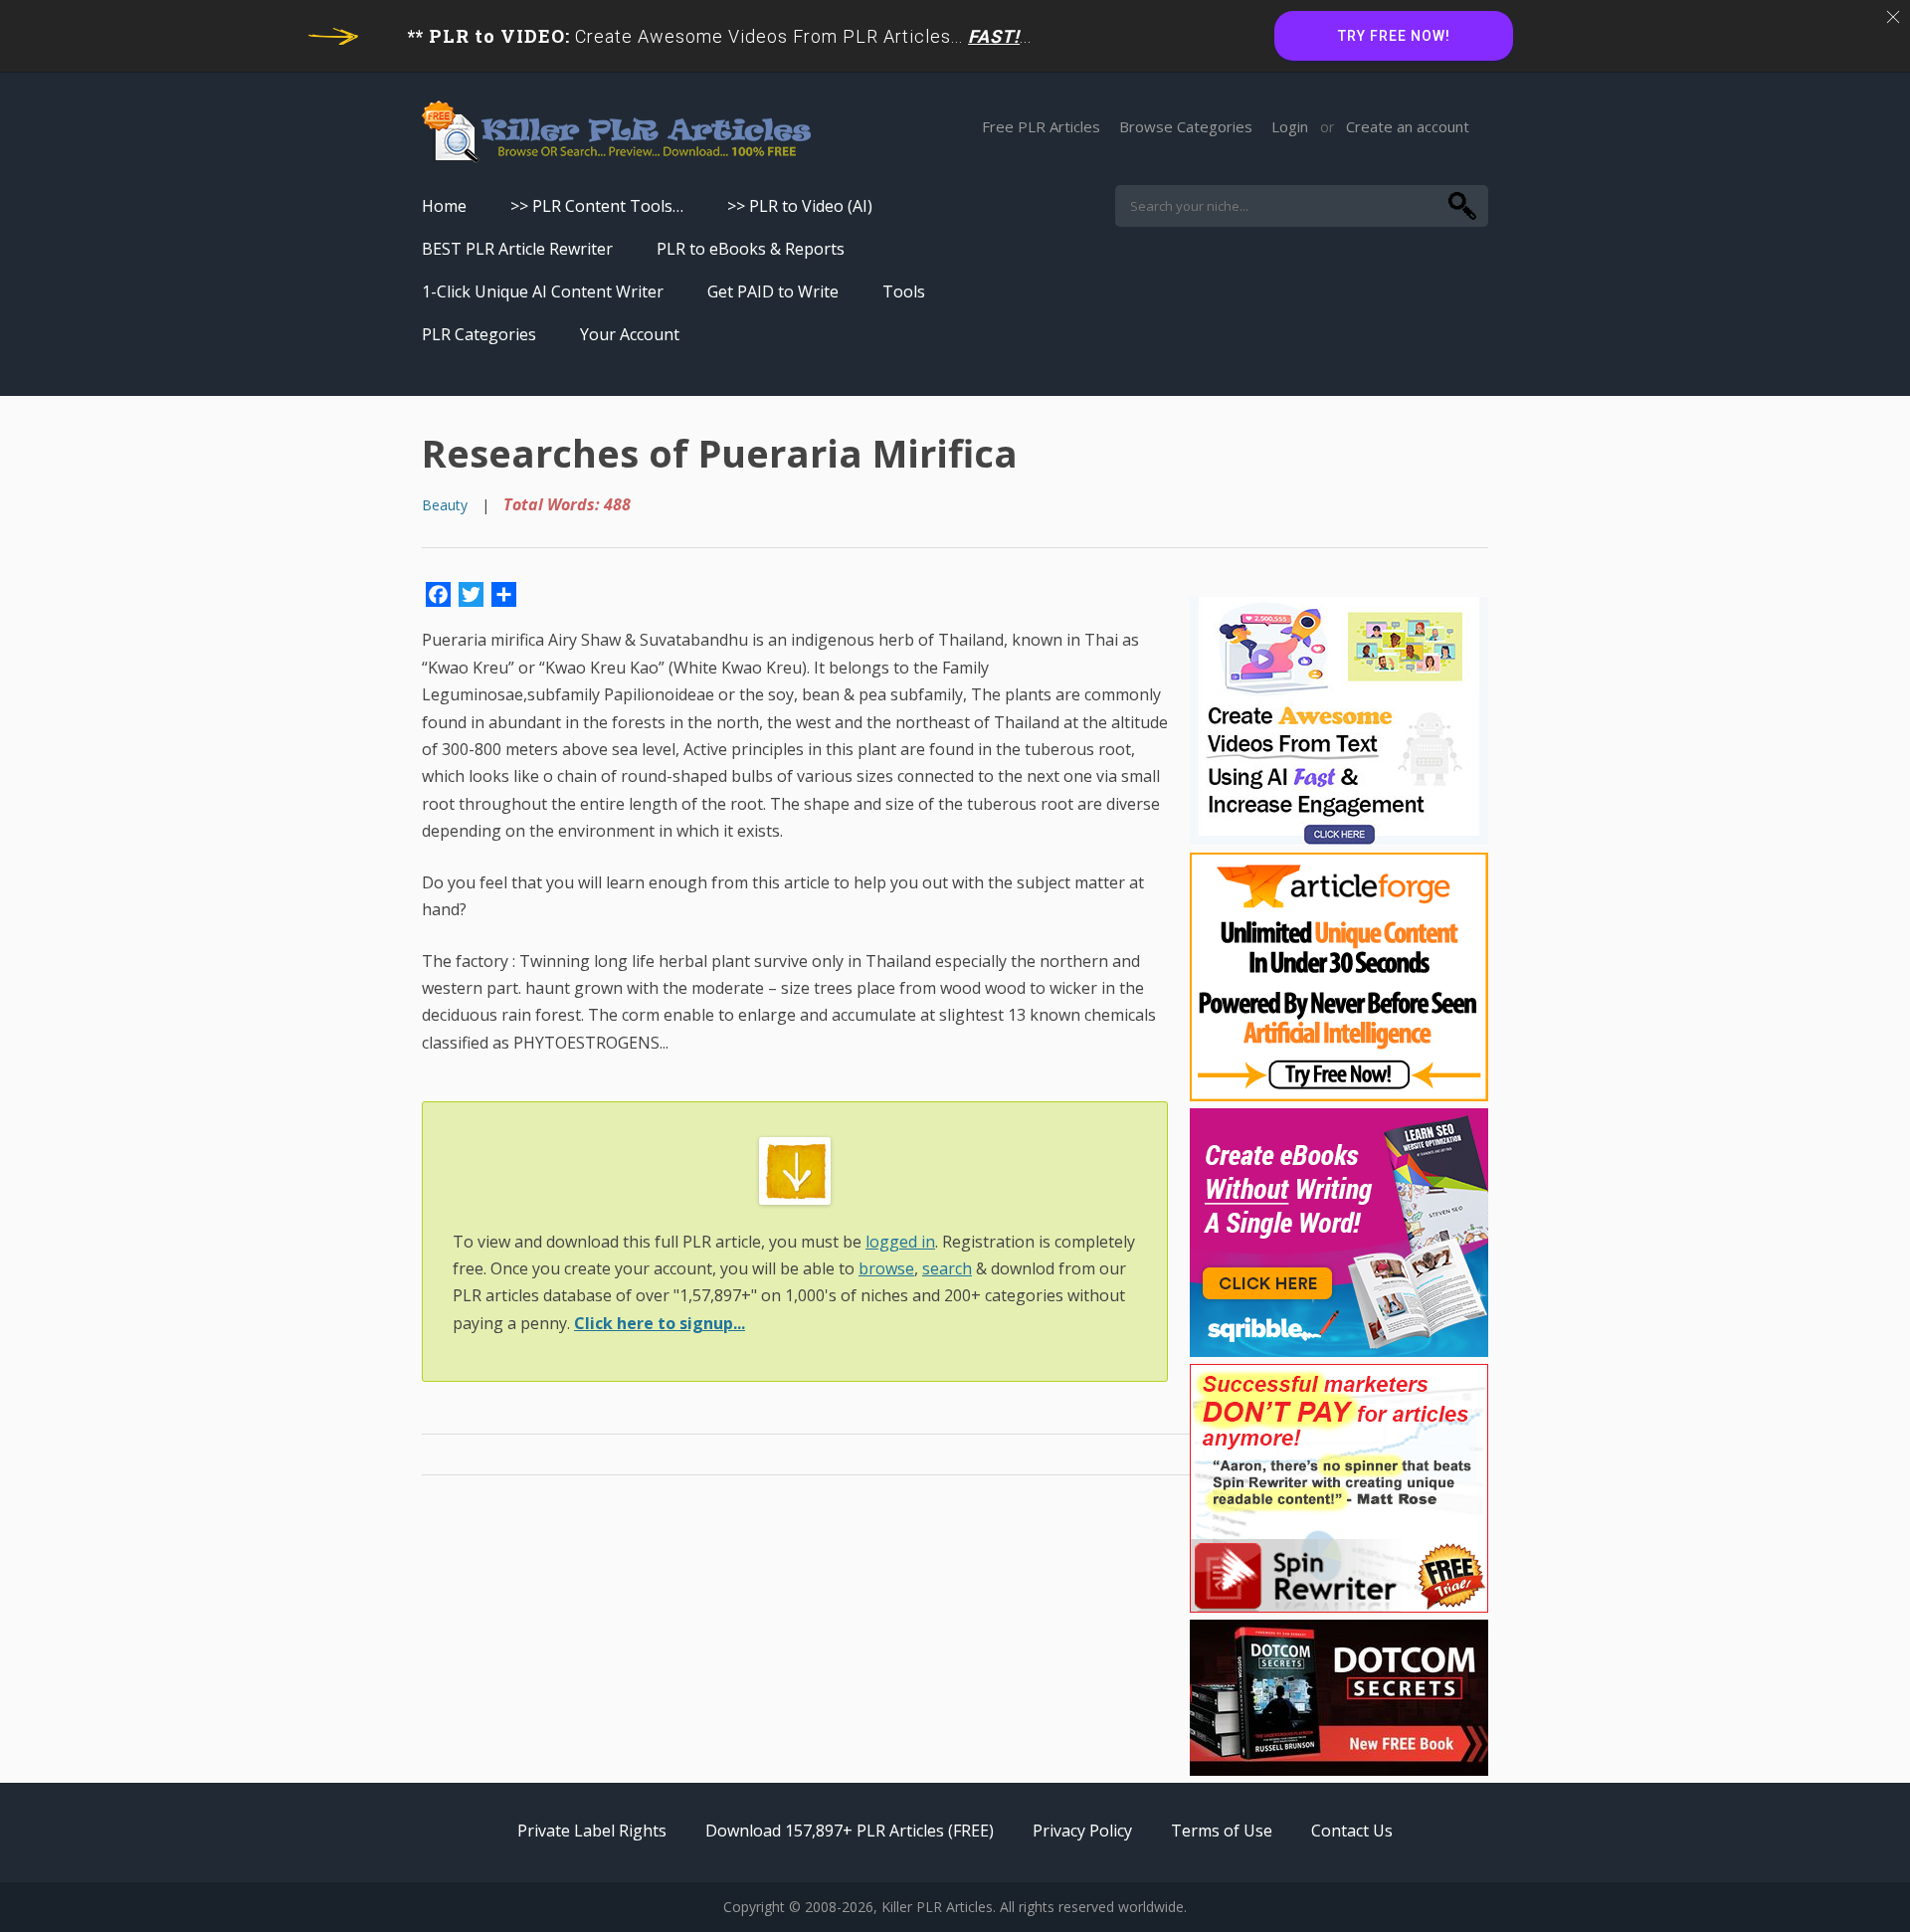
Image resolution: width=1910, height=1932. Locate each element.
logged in (900, 1242)
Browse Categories (1186, 126)
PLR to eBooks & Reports (751, 249)
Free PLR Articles (1041, 126)
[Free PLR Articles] (616, 133)
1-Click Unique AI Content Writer (543, 291)
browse (886, 1268)
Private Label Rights (592, 1831)
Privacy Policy (1082, 1831)
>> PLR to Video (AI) (800, 206)
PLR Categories (479, 334)
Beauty (445, 505)
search (947, 1268)
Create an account (1408, 126)
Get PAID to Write (773, 291)
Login (1290, 126)
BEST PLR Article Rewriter (517, 249)
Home (444, 206)
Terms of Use (1222, 1831)
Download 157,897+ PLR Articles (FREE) (850, 1831)
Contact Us (1352, 1831)
